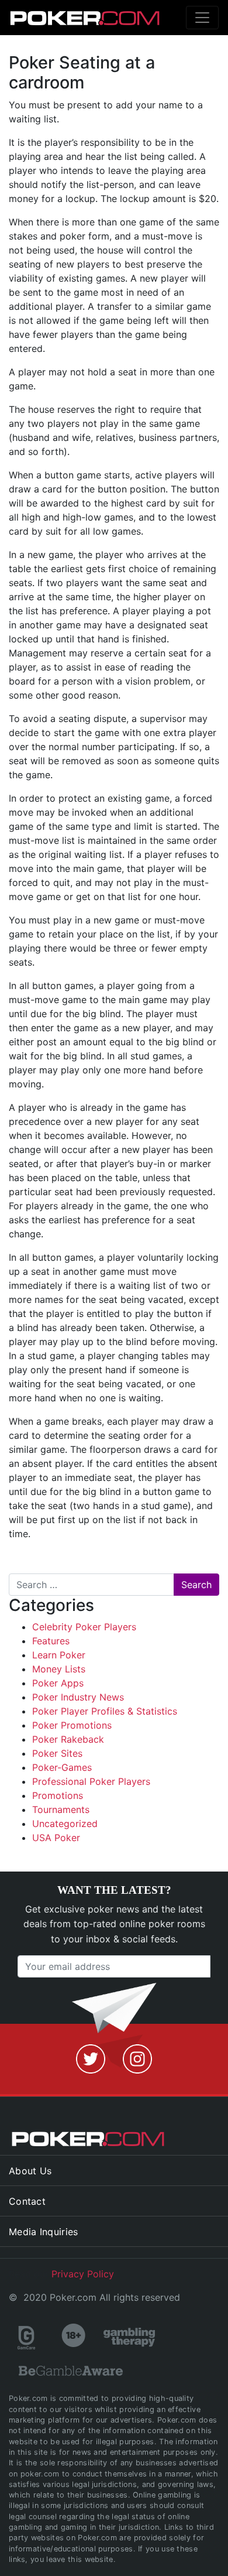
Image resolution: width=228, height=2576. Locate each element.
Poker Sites (57, 1753)
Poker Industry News (78, 1697)
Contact (27, 2201)
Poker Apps (58, 1683)
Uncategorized (65, 1824)
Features (51, 1641)
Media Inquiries (44, 2232)
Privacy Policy (83, 2274)
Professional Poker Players (91, 1781)
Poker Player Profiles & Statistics (105, 1711)
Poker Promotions (72, 1725)
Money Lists (59, 1669)
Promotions (58, 1795)
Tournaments (61, 1809)
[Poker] (62, 18)
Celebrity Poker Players (84, 1627)
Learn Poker (59, 1655)
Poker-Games (62, 1767)
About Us (30, 2171)
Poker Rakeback (68, 1739)
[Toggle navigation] (202, 18)
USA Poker (56, 1838)
